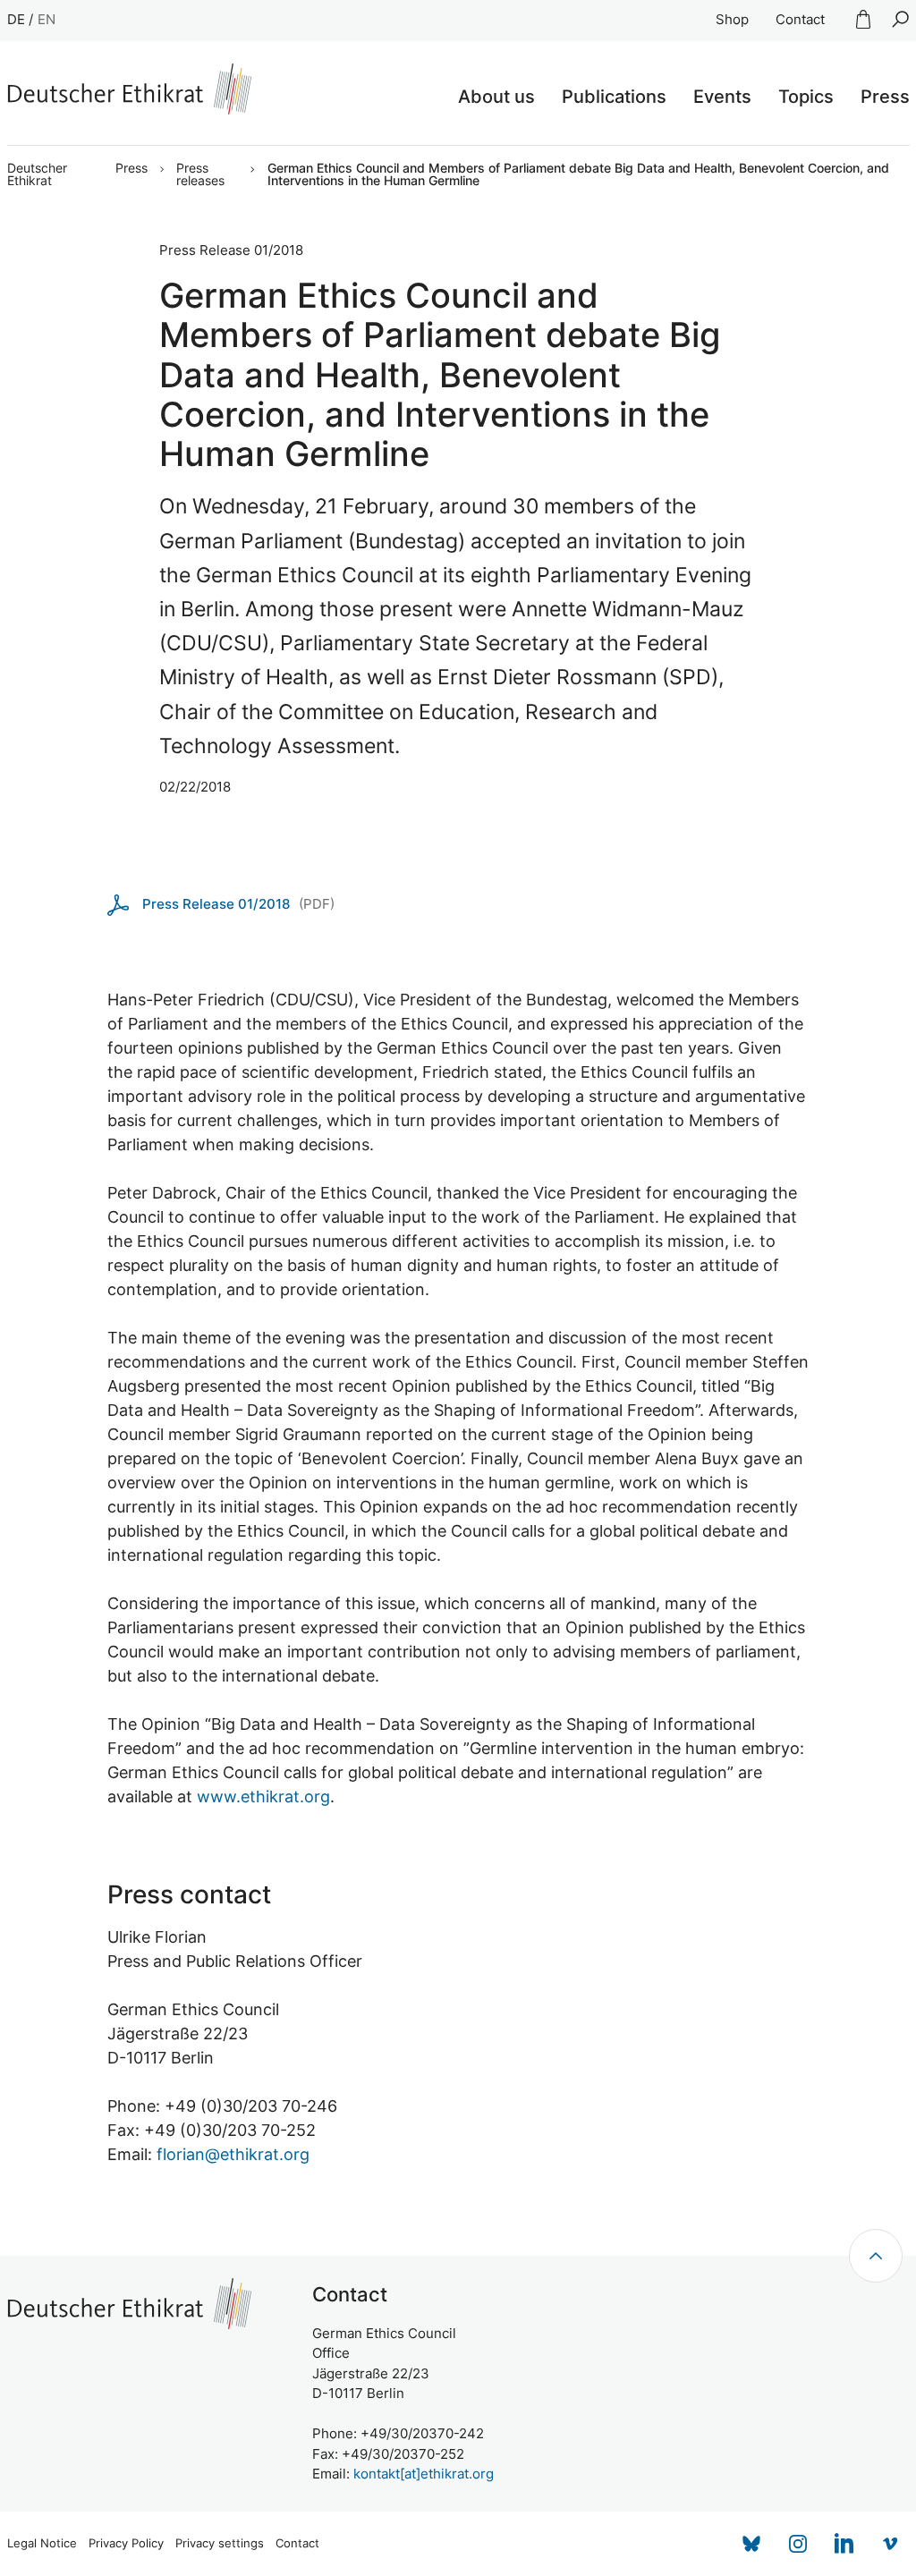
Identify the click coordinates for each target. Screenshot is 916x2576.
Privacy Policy (126, 2543)
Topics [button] (806, 97)
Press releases (200, 174)
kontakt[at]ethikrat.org (424, 2474)
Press (131, 169)
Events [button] (722, 97)
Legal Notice (42, 2543)
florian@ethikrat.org (233, 2154)
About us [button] (496, 97)
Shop (732, 19)
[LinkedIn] (844, 2544)
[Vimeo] (891, 2544)
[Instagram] (798, 2544)
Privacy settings (220, 2543)
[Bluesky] (751, 2544)
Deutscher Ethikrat (37, 174)
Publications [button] (614, 97)
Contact (800, 19)
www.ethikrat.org (263, 1796)
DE (16, 19)
